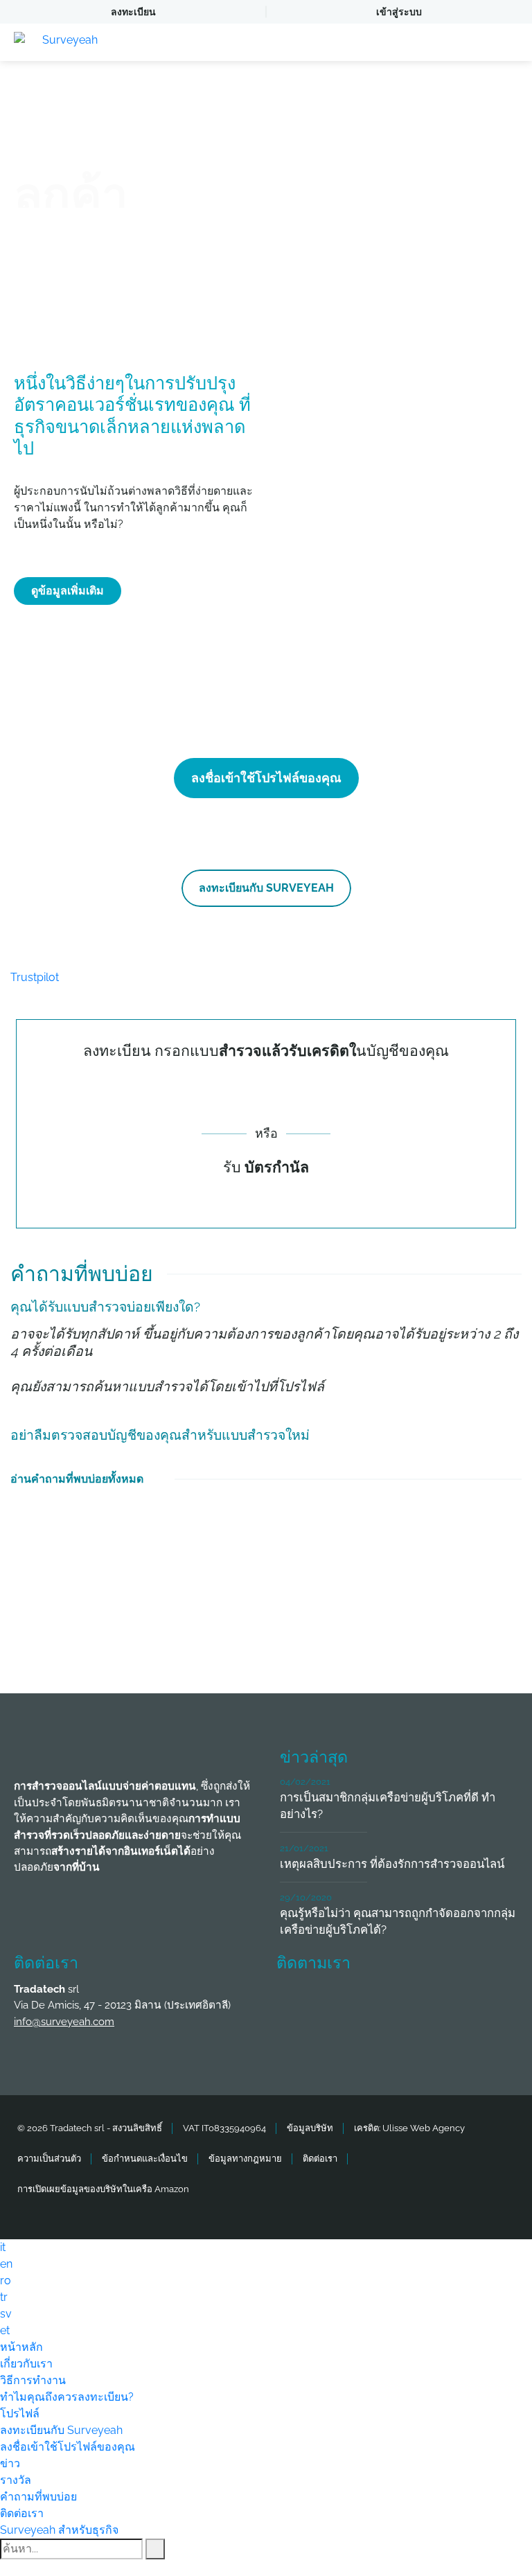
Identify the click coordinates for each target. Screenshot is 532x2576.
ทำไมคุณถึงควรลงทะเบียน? (67, 2397)
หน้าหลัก (21, 2347)
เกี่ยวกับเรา (26, 2364)
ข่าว (10, 2463)
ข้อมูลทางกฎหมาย (245, 2159)
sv (6, 2314)
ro (6, 2281)
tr (4, 2297)
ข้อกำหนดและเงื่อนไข (145, 2159)
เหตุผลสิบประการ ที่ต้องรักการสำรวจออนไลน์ (392, 1864)
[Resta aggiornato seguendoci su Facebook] (295, 2004)
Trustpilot (35, 977)
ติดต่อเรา (320, 2159)
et (5, 2330)
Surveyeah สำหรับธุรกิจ (59, 2530)
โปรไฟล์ (20, 2414)
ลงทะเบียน (133, 12)
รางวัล (16, 2480)
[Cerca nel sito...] (155, 2549)
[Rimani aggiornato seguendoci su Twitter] (346, 2004)
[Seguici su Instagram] (449, 2004)
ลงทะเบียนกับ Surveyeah (266, 888)
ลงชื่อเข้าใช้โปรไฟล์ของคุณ (266, 778)
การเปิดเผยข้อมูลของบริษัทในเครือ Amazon (103, 2189)
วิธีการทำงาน (33, 2380)
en (6, 2264)
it (3, 2247)
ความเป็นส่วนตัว (49, 2159)
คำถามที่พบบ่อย (38, 2497)
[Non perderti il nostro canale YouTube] (295, 2041)
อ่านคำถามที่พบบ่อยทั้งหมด (77, 1479)
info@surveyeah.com (64, 2022)
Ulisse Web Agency (424, 2128)
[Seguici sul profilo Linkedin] (398, 2004)
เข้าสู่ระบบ (399, 12)
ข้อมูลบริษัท (310, 2128)
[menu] (508, 42)
